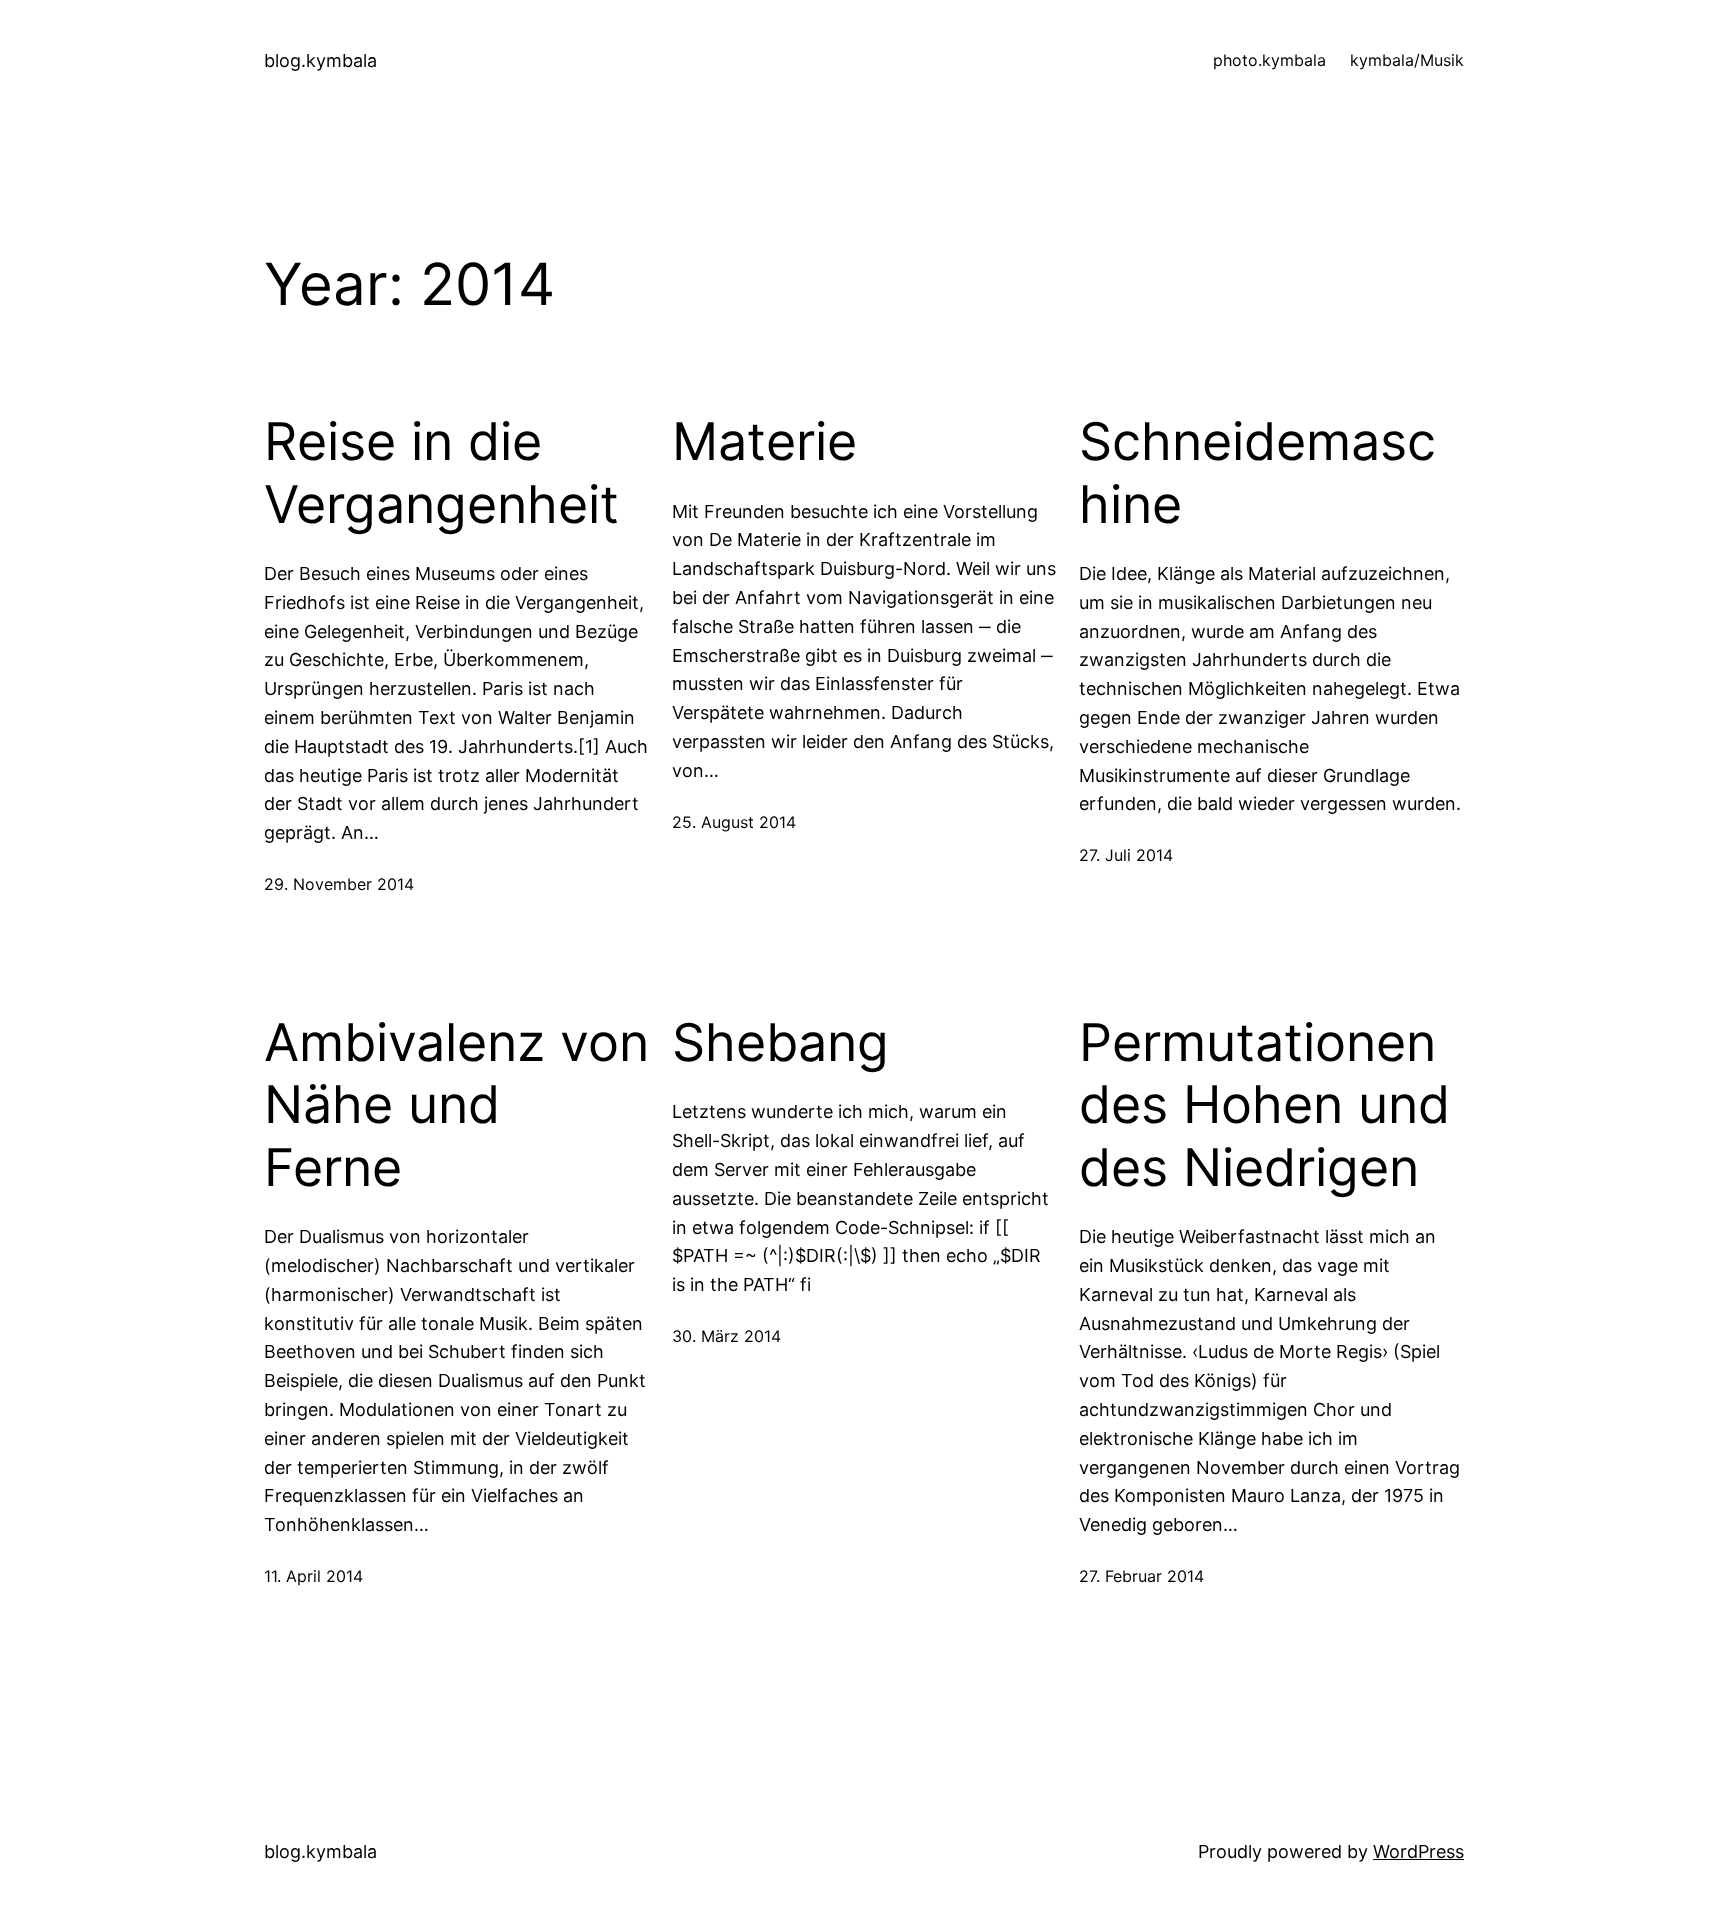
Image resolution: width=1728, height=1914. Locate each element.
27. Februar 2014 (1141, 1576)
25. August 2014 (734, 822)
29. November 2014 (339, 884)
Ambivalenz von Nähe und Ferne (456, 1105)
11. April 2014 (313, 1576)
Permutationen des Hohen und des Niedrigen (1264, 1105)
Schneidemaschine (1257, 473)
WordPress (1418, 1851)
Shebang (780, 1043)
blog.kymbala (320, 60)
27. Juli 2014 (1126, 855)
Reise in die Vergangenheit (441, 473)
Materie (764, 442)
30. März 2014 (726, 1336)
